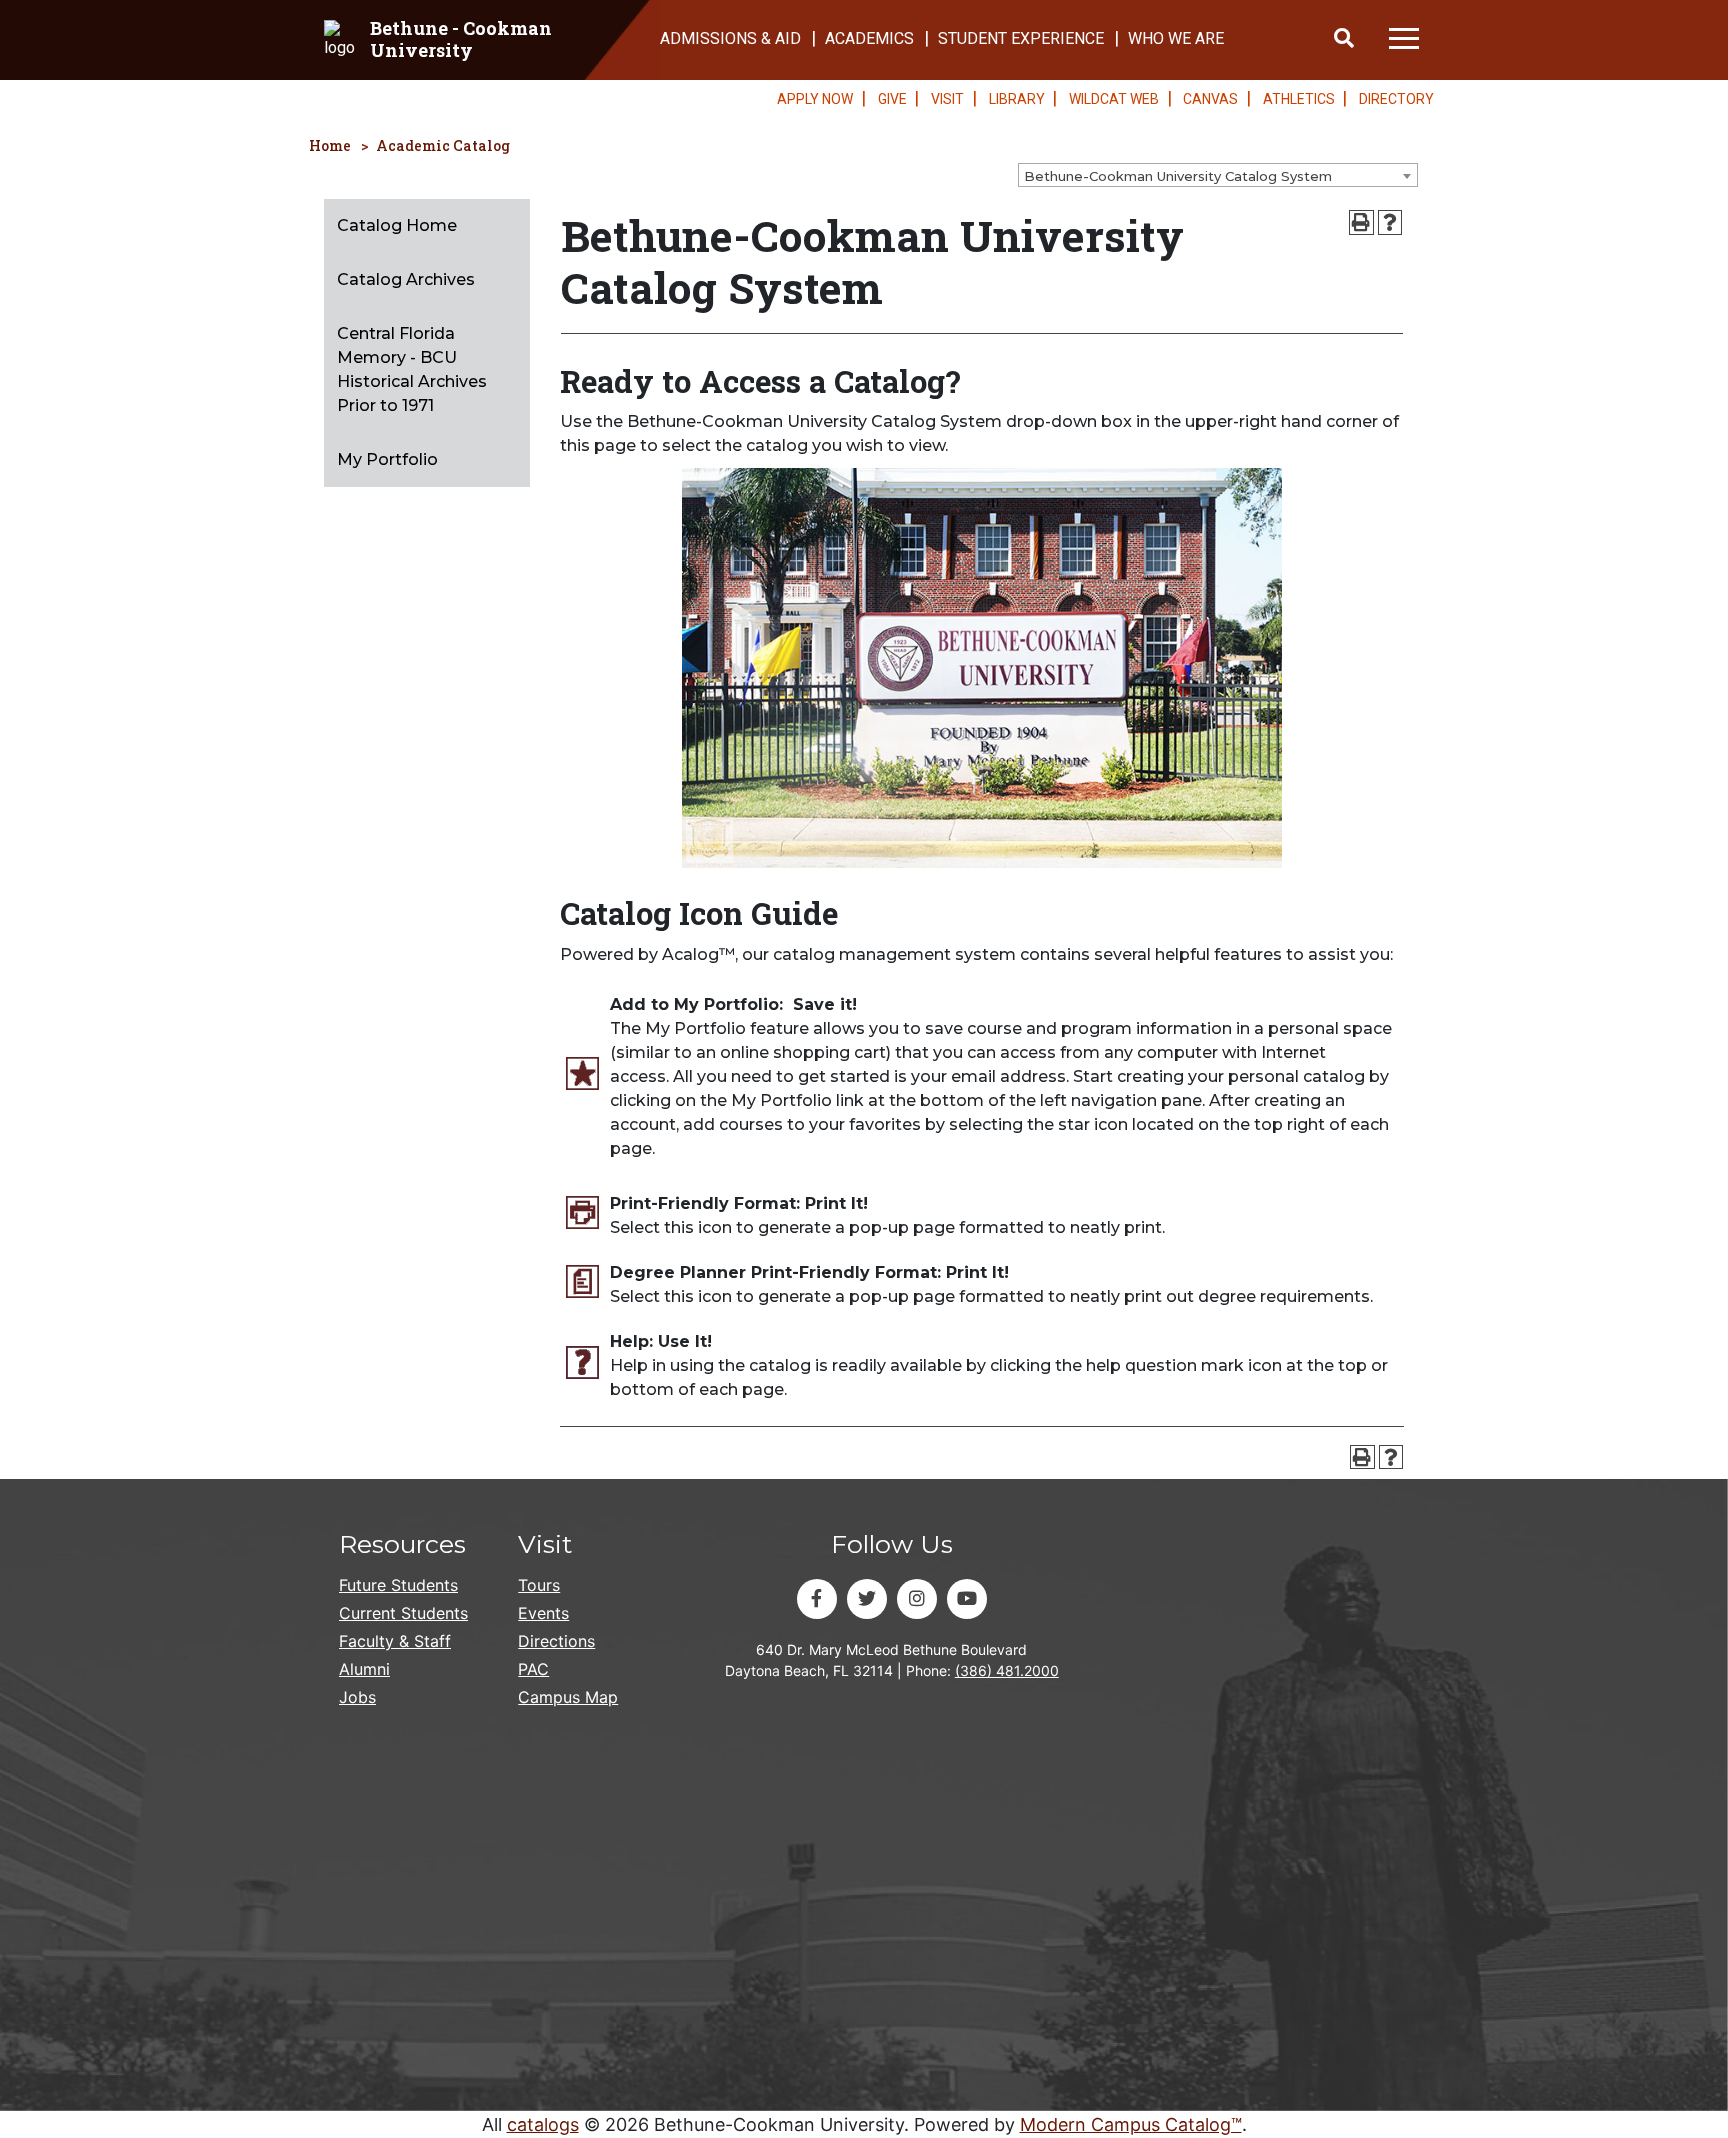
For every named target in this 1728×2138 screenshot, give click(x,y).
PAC (533, 1669)
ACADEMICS (869, 38)
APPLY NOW (815, 99)
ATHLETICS (1299, 99)
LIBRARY (1017, 99)
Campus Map (568, 1697)
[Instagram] (917, 1599)
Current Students (403, 1613)
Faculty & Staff (395, 1641)
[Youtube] (967, 1599)
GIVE (892, 99)
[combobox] (1218, 175)
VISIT (947, 99)
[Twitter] (867, 1599)
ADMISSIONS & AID (730, 38)
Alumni (364, 1669)
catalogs (543, 2124)
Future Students (398, 1585)
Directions (556, 1641)
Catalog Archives (406, 279)
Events (543, 1613)
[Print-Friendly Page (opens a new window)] (1361, 222)
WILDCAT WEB (1114, 99)
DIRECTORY (1396, 99)
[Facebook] (817, 1599)
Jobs (357, 1697)
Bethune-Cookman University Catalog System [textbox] (1178, 176)
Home (330, 145)
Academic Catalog (443, 145)
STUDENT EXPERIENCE (1021, 38)
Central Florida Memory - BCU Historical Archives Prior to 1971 (412, 369)
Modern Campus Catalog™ (1131, 2124)
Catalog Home (397, 225)
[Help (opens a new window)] (1390, 222)
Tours (539, 1585)
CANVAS (1210, 99)
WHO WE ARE (1176, 38)
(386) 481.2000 (1007, 1670)
